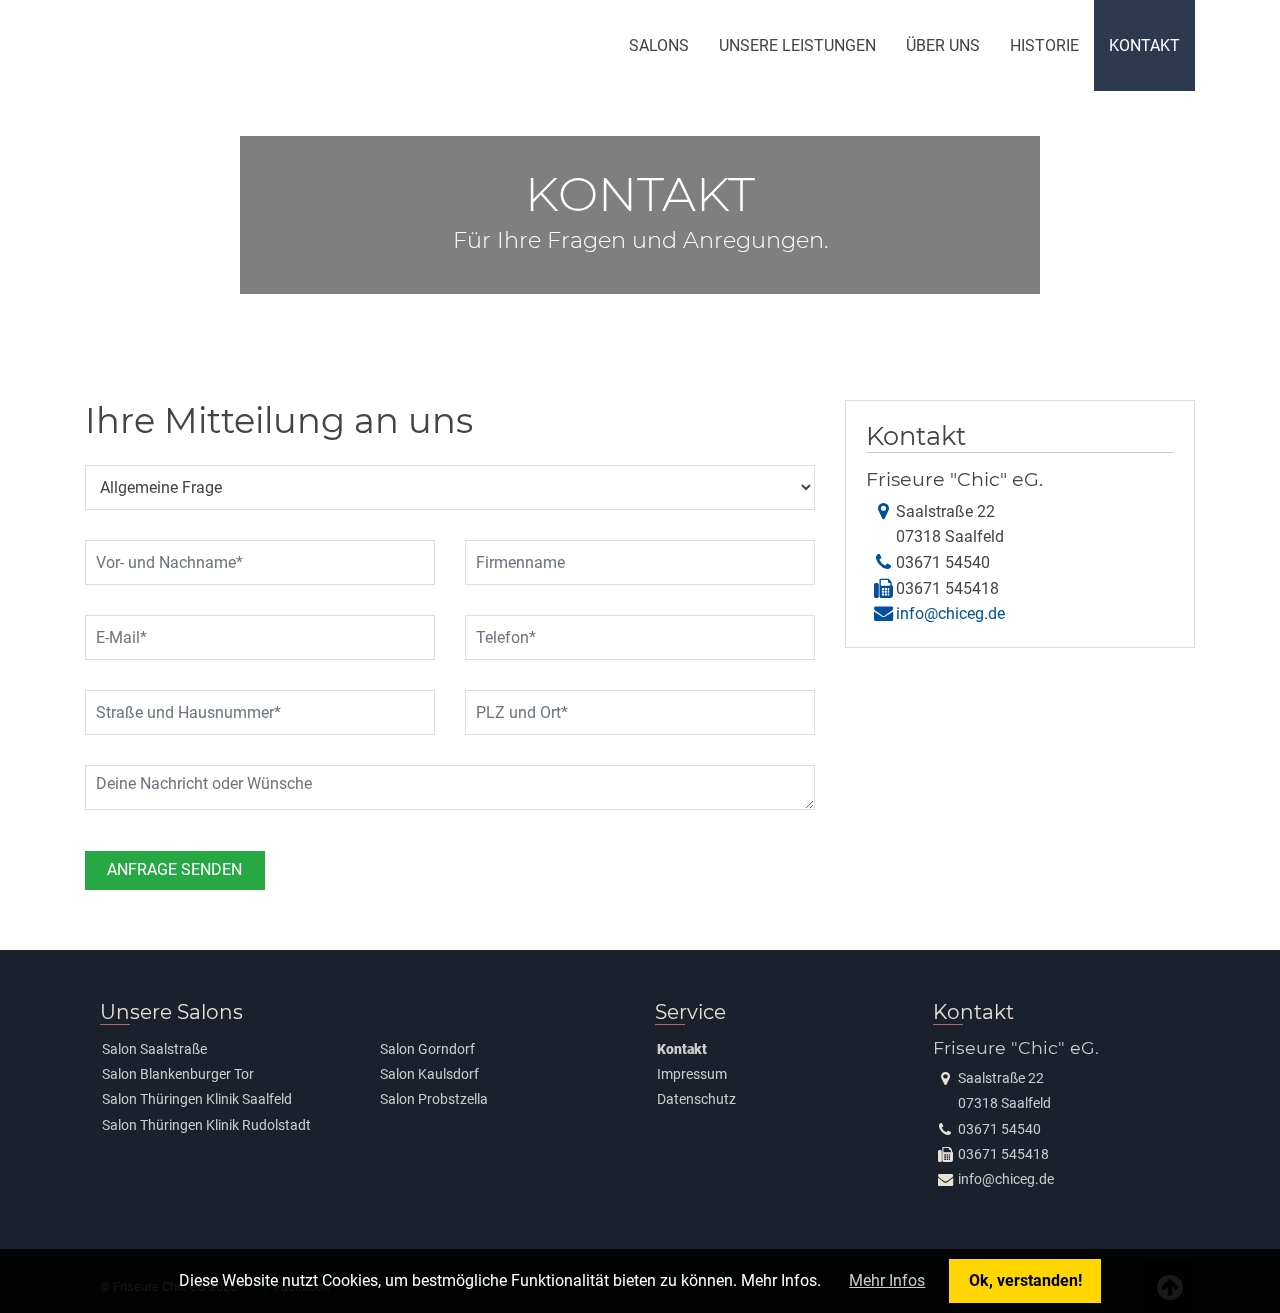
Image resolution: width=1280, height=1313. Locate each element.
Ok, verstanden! (1025, 1280)
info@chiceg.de (950, 613)
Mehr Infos (887, 1280)
